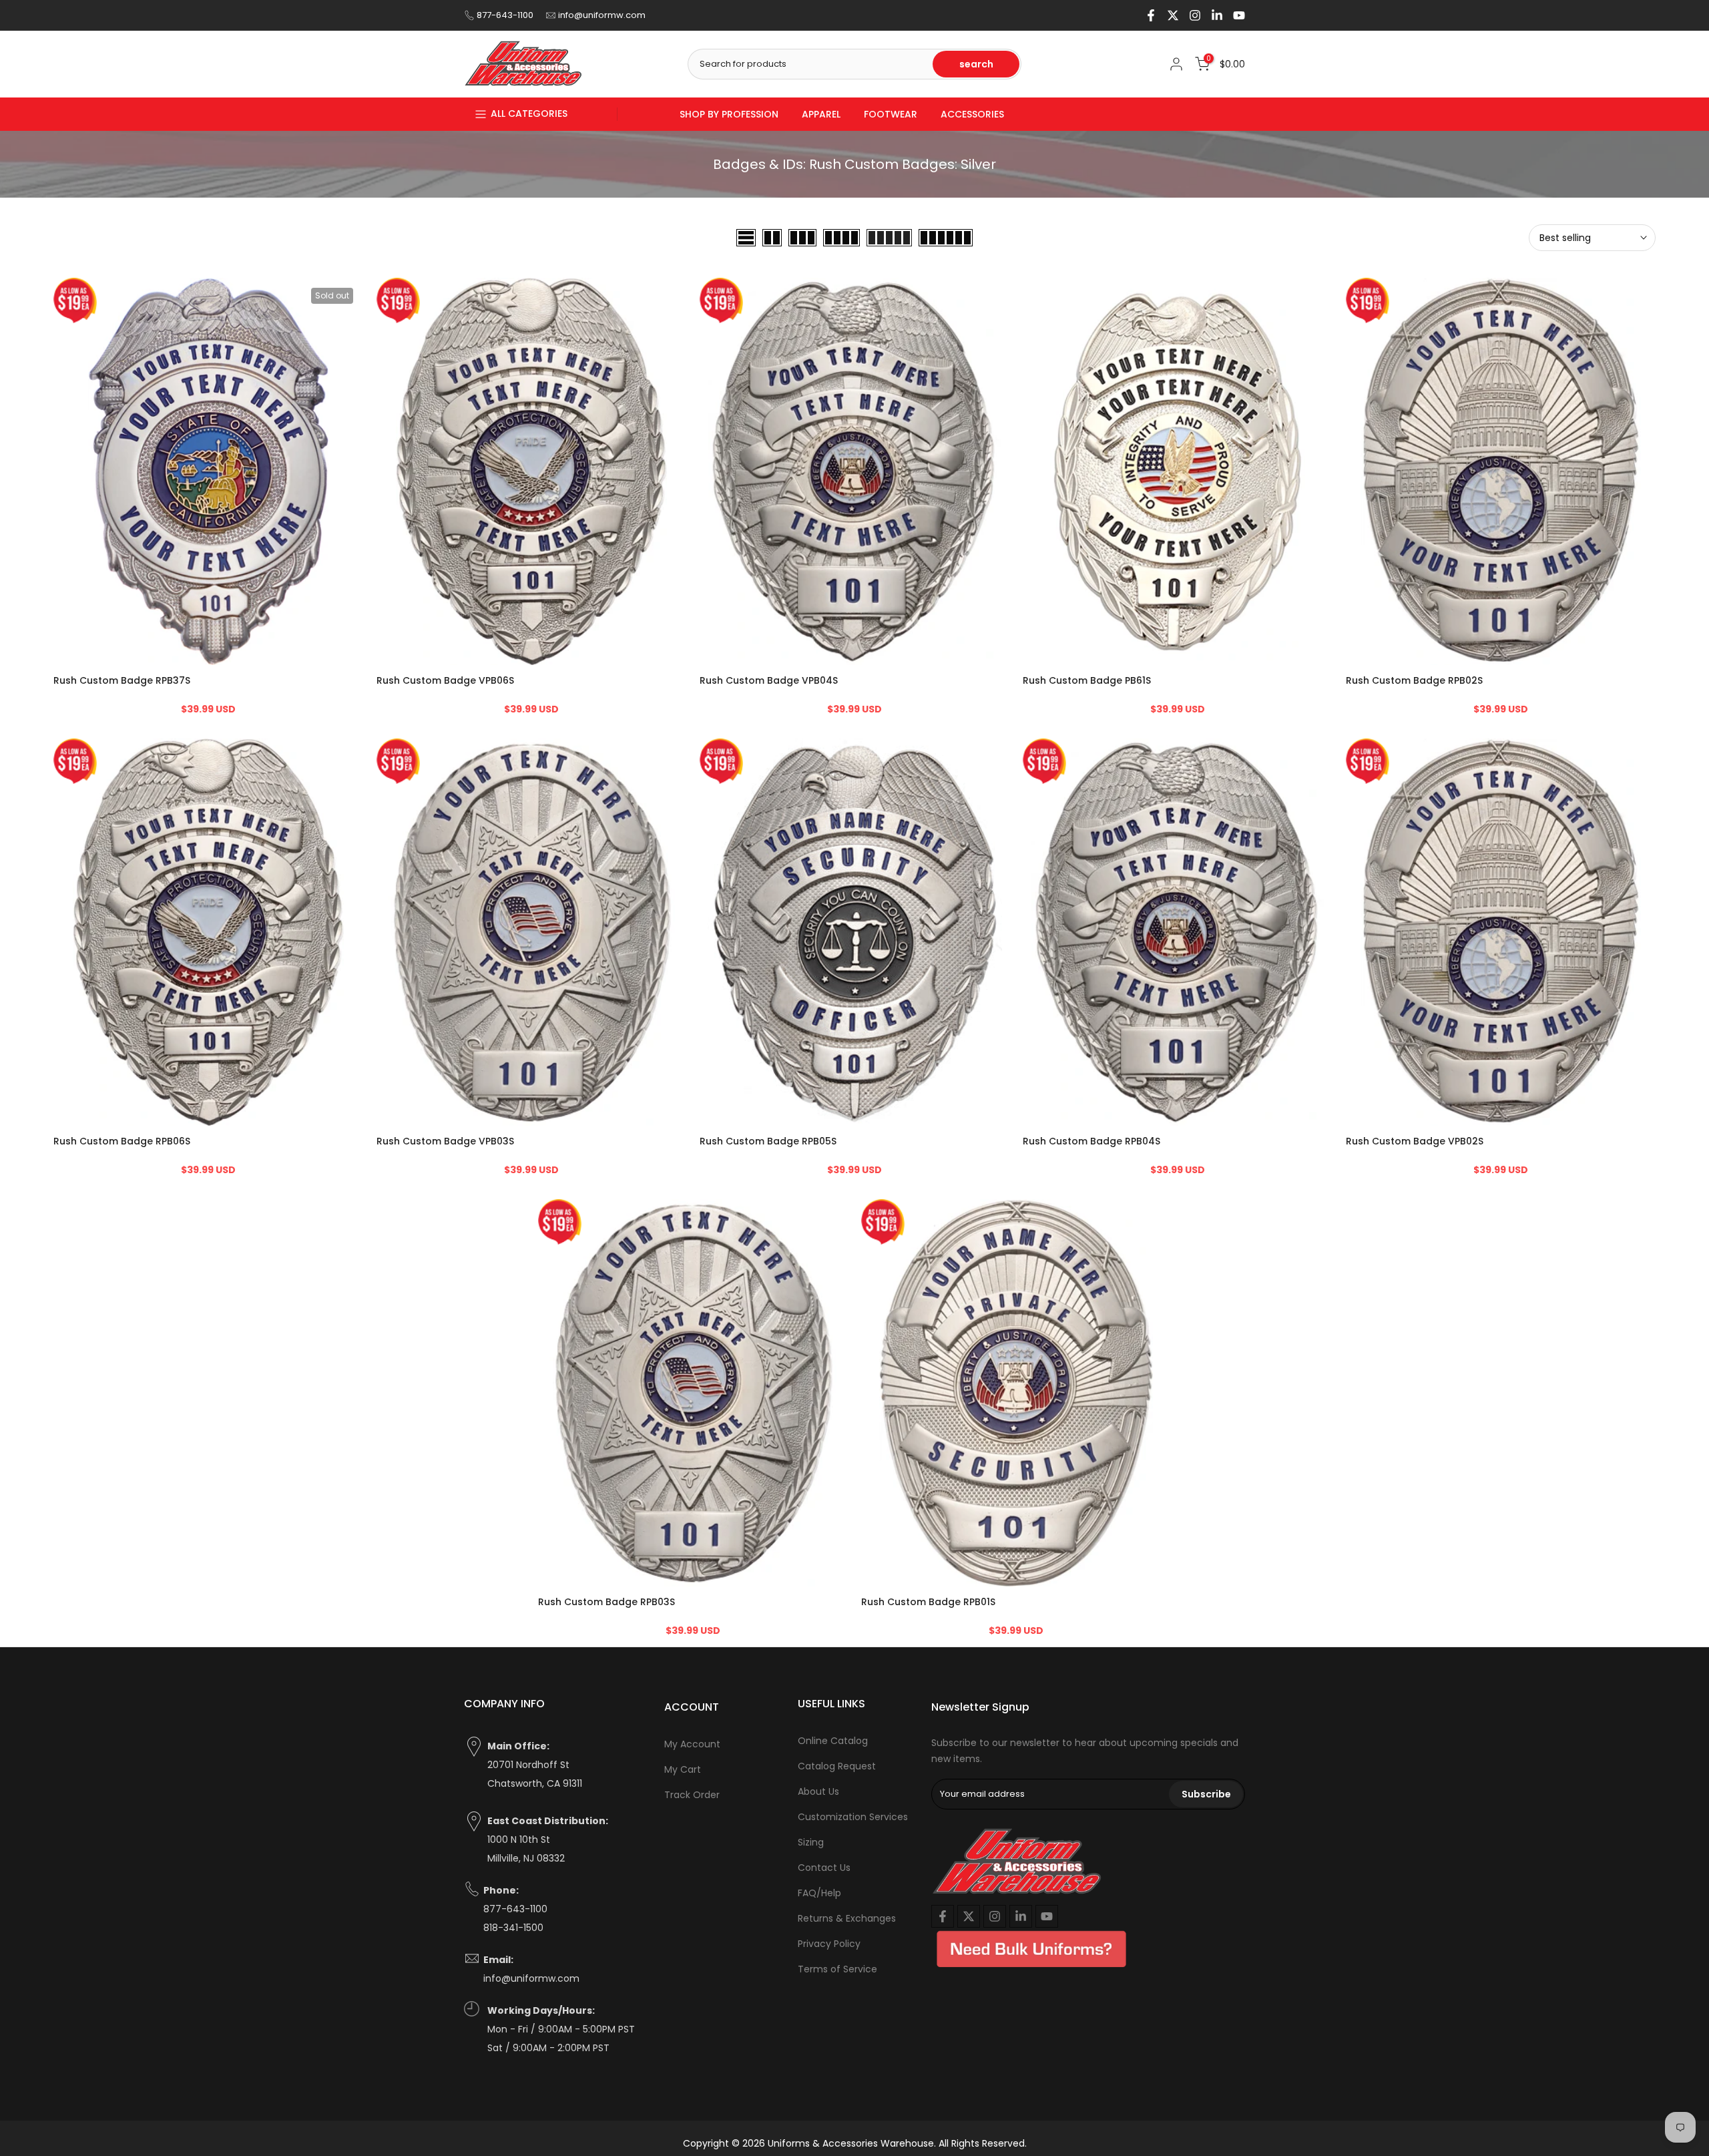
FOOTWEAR (891, 114)
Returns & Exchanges (847, 1918)
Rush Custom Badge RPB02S (1414, 681)
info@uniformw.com (602, 15)
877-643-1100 (505, 15)
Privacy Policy (829, 1944)
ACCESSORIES (972, 114)
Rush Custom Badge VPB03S (445, 1142)
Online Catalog (833, 1741)
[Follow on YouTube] (1239, 15)
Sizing (811, 1842)
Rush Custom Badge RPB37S (122, 681)
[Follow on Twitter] (1173, 15)
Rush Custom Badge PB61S (1087, 681)
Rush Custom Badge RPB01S (928, 1602)
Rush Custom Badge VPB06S (445, 681)
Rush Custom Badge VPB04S (769, 681)
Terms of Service (837, 1969)
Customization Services (853, 1817)
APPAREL (821, 114)
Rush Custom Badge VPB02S (1415, 1142)
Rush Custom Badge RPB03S (606, 1602)
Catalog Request (837, 1766)
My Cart (683, 1769)
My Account (692, 1744)
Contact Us (824, 1868)
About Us (818, 1791)
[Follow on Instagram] (1195, 15)
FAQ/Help (819, 1893)
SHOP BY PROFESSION (729, 114)
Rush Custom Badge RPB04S (1091, 1142)
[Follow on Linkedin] (1217, 15)
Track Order (692, 1795)
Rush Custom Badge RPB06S (122, 1142)
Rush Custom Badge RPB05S (768, 1142)
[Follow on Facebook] (1151, 15)
